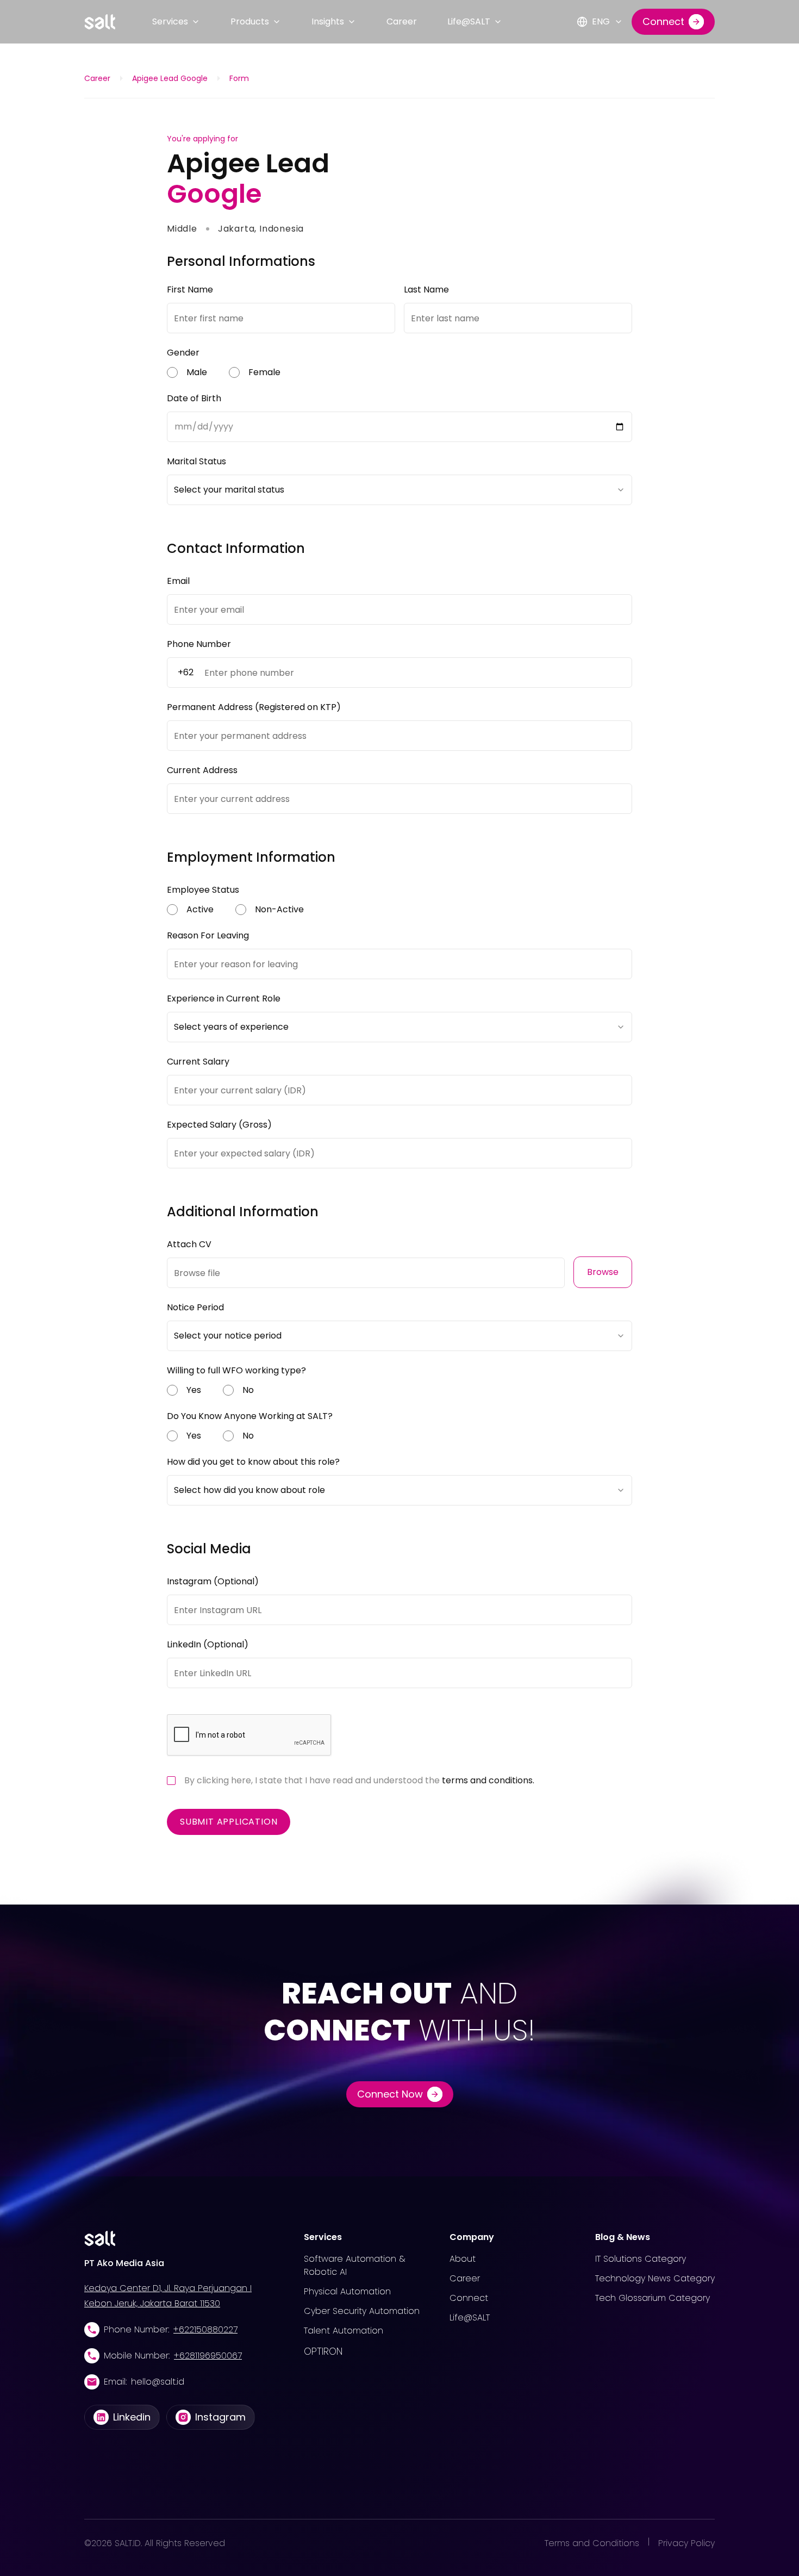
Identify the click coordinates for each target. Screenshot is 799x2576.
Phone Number (199, 644)
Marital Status (196, 461)
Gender (183, 353)
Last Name (426, 290)
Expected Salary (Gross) (219, 1125)
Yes (194, 1390)
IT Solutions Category (641, 2259)
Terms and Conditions (592, 2543)
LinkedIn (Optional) (208, 1644)
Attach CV (189, 1244)
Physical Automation (347, 2291)
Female (264, 372)
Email (178, 581)
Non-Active (279, 909)
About (463, 2259)
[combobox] (399, 490)
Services (170, 21)
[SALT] (100, 22)
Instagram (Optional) (213, 1581)
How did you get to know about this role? (253, 1462)
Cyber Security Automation (362, 2311)
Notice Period (195, 1307)
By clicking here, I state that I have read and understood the (359, 1780)
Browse (603, 1272)
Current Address (202, 770)
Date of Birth (194, 398)
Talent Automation (344, 2331)
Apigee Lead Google (170, 78)
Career (402, 21)
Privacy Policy (686, 2543)
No (248, 1390)
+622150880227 (205, 2329)
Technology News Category (655, 2278)
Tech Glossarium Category (653, 2298)
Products (250, 21)
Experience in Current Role (224, 998)
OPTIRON (323, 2351)
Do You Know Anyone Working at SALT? (250, 1416)
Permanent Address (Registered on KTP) (254, 707)
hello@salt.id (158, 2382)
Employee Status (203, 890)
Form (239, 78)
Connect (469, 2298)
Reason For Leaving (208, 935)
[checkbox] (171, 1781)
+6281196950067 (208, 2356)
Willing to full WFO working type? (236, 1370)
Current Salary (198, 1062)
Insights (328, 21)
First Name (190, 290)
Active (200, 909)
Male (197, 372)
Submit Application (229, 1822)
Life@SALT (469, 21)
